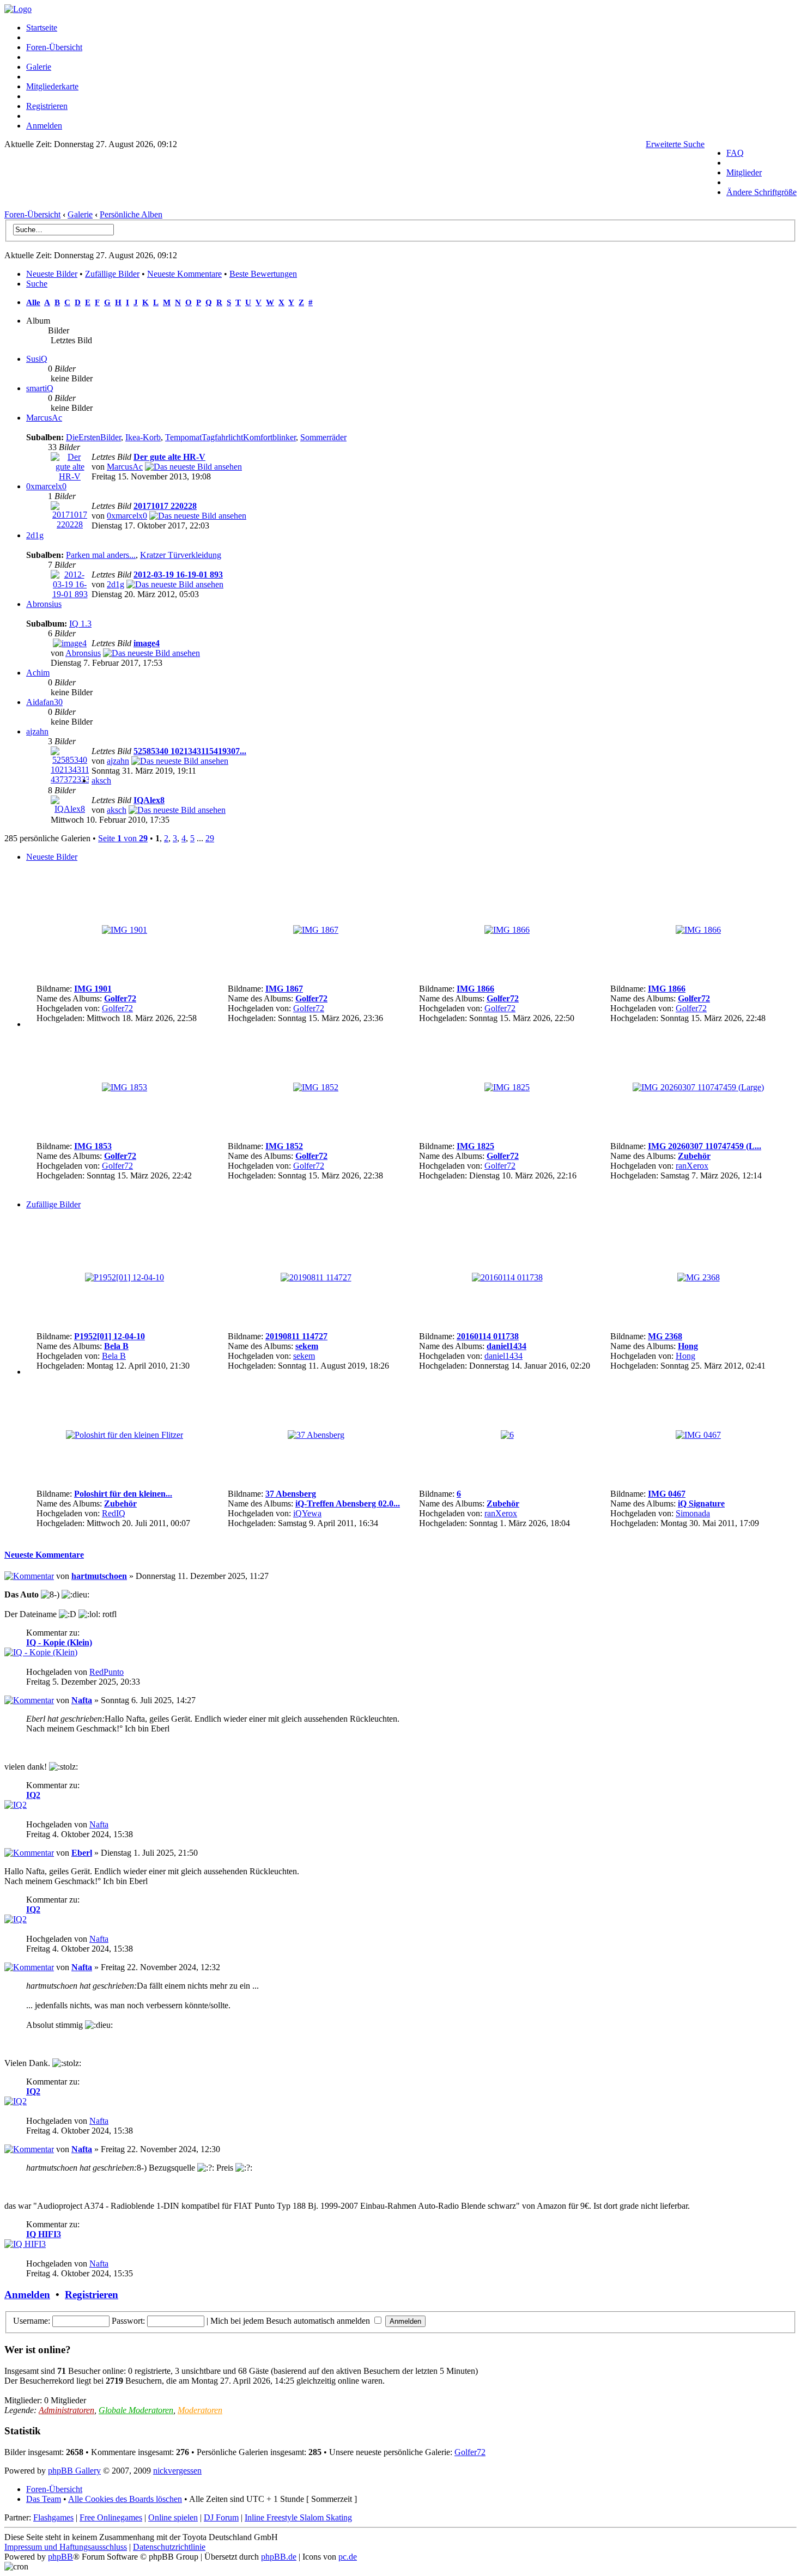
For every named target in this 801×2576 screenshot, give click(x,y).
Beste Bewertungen (263, 274)
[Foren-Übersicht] (18, 9)
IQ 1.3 (80, 624)
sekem (307, 1346)
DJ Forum (221, 2517)
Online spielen (173, 2517)
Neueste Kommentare (184, 274)
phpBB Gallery (74, 2471)
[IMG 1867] (316, 930)
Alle (33, 302)
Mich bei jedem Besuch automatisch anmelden (291, 2321)
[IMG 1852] (316, 1087)
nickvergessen (177, 2471)
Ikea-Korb (143, 437)
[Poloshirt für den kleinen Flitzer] (125, 1435)
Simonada (693, 1513)
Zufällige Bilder (112, 274)
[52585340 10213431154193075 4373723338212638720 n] (180, 761)
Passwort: (128, 2321)
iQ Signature (701, 1503)
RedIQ (114, 1513)
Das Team (44, 2499)
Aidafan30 (44, 702)
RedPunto (107, 1672)
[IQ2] (16, 1805)
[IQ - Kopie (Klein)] (41, 1652)
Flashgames (53, 2517)
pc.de (348, 2557)
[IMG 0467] (698, 1435)
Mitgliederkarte (52, 86)
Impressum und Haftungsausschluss (66, 2547)
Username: (32, 2321)
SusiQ (37, 359)
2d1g (35, 535)
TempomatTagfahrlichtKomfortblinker (230, 437)
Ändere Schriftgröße (761, 192)
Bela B (116, 1346)
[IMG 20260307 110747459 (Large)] (698, 1087)
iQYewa (307, 1513)
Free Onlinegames (111, 2517)
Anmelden (44, 126)
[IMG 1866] (507, 930)
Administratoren (66, 2410)
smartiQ (40, 388)
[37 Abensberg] (316, 1435)
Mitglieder (744, 172)
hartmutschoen (99, 1576)
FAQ (735, 153)
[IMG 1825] (507, 1087)
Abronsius (44, 604)
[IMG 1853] (125, 1087)
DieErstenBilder (93, 437)
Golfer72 (120, 998)
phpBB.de (279, 2557)
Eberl (82, 1853)
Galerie (39, 67)
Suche (37, 284)
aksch (101, 780)
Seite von (123, 838)
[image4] (70, 643)
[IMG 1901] (125, 930)
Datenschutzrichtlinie (169, 2547)
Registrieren (47, 106)
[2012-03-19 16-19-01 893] (70, 594)
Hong (688, 1346)
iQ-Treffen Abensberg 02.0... (348, 1503)
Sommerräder (323, 437)
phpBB (60, 2557)
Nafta (82, 1700)
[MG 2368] (699, 1277)
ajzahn (37, 731)
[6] (507, 1435)
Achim (38, 673)
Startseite (42, 28)
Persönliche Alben (131, 214)
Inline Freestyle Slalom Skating (298, 2517)
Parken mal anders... (101, 555)
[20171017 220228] (70, 524)
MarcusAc (44, 418)
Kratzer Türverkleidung (181, 555)
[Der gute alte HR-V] (70, 476)
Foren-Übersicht (54, 47)
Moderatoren (200, 2410)
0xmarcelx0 (46, 486)
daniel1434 (506, 1346)
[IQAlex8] (70, 809)
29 (210, 838)
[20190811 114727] (316, 1277)
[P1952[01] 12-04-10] (125, 1277)
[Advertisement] (355, 183)
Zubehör (694, 1156)
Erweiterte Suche (675, 144)
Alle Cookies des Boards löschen (125, 2499)
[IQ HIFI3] (25, 2244)
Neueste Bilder (52, 274)
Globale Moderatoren (136, 2410)
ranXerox (692, 1166)
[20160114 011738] (507, 1277)
